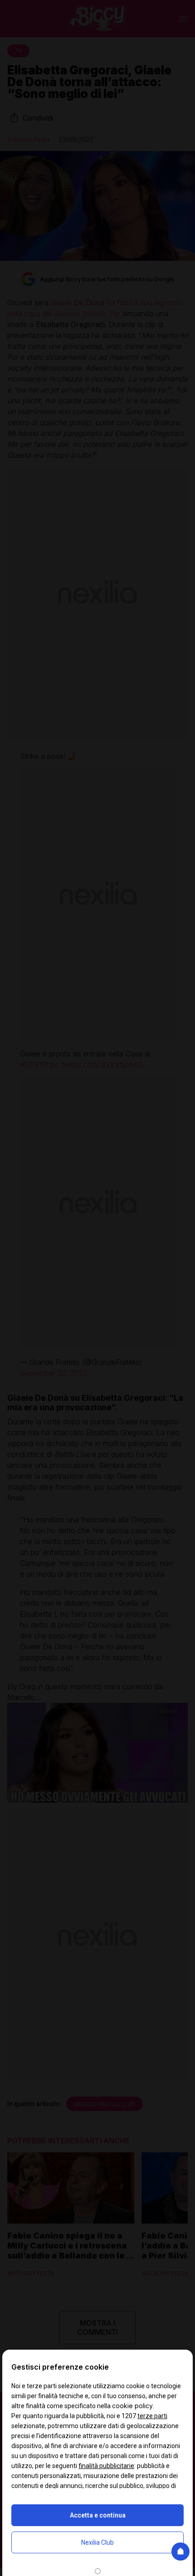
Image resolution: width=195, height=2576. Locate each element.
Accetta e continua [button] (98, 2515)
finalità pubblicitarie (106, 2466)
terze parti (152, 2416)
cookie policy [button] (132, 2406)
